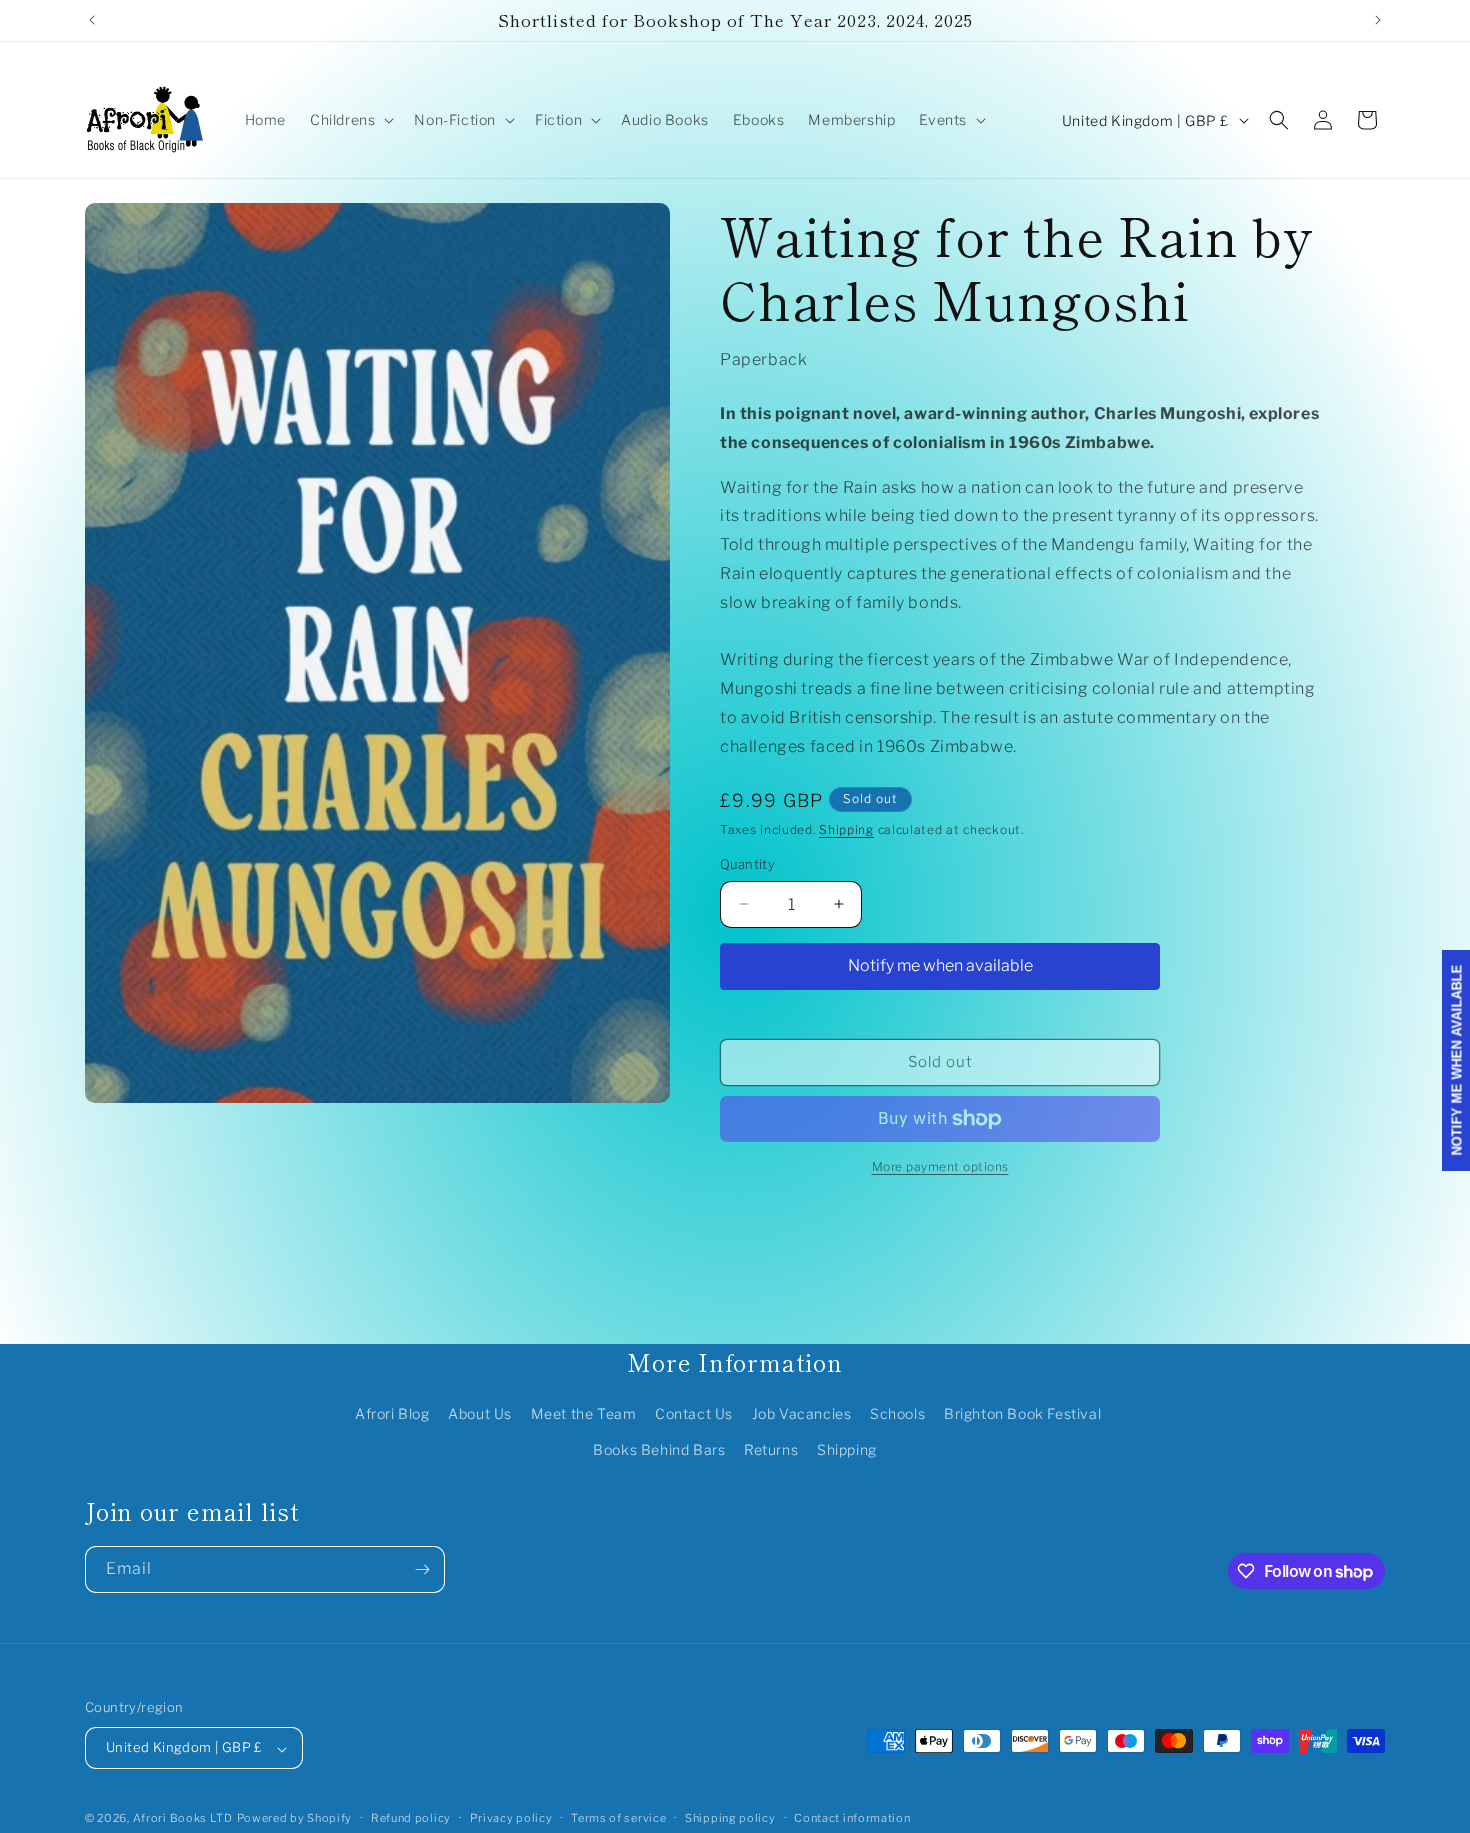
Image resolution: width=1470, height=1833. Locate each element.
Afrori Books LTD (183, 1819)
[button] (350, 120)
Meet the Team (584, 1414)
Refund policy (411, 1818)
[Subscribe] (422, 1569)
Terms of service (618, 1818)
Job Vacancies (802, 1414)
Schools (897, 1414)
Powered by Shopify (295, 1819)
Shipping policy (730, 1818)
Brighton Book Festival (1022, 1414)
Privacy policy (511, 1818)
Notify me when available (940, 965)
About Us (480, 1414)
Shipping (846, 829)
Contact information (852, 1818)
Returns (771, 1449)
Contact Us (694, 1414)
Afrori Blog (392, 1414)
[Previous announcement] (92, 20)
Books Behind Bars (659, 1449)
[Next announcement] (1378, 20)
